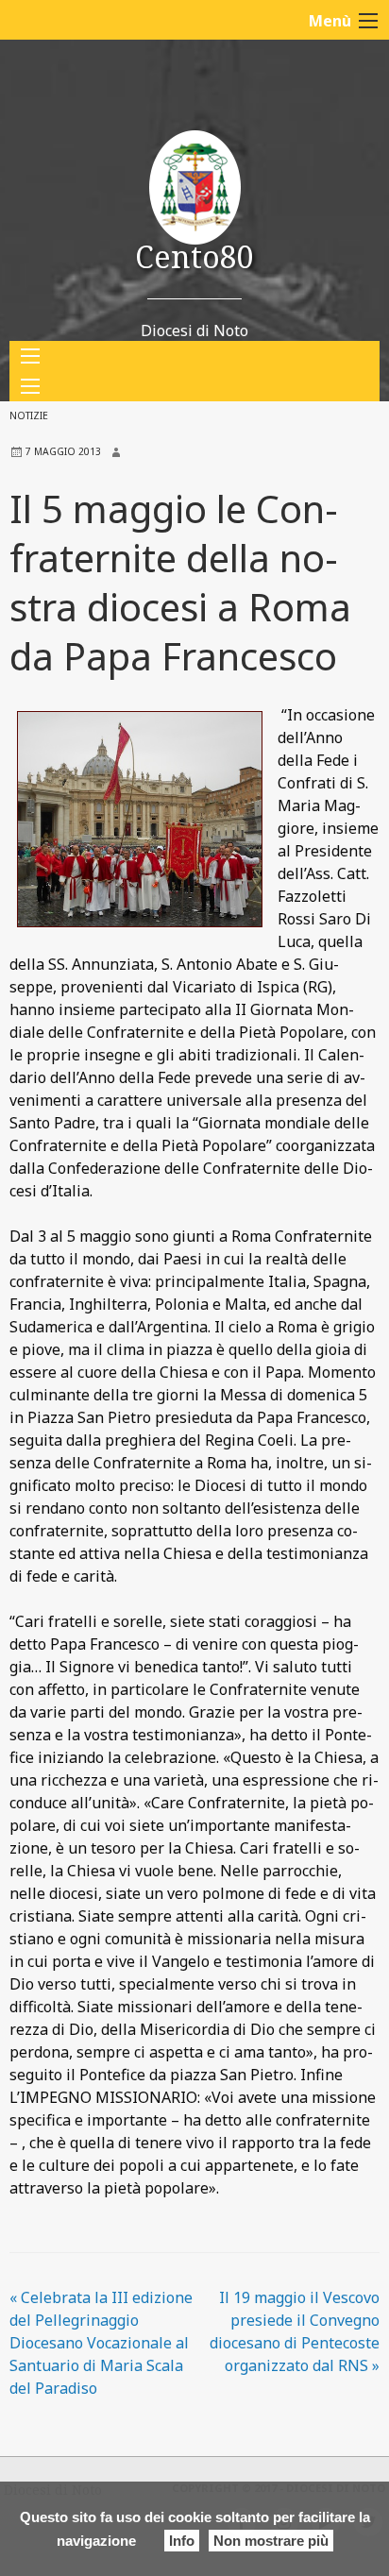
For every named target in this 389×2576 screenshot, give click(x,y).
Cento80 (194, 256)
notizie (29, 415)
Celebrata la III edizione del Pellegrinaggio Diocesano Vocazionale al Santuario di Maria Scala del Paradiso (101, 2343)
